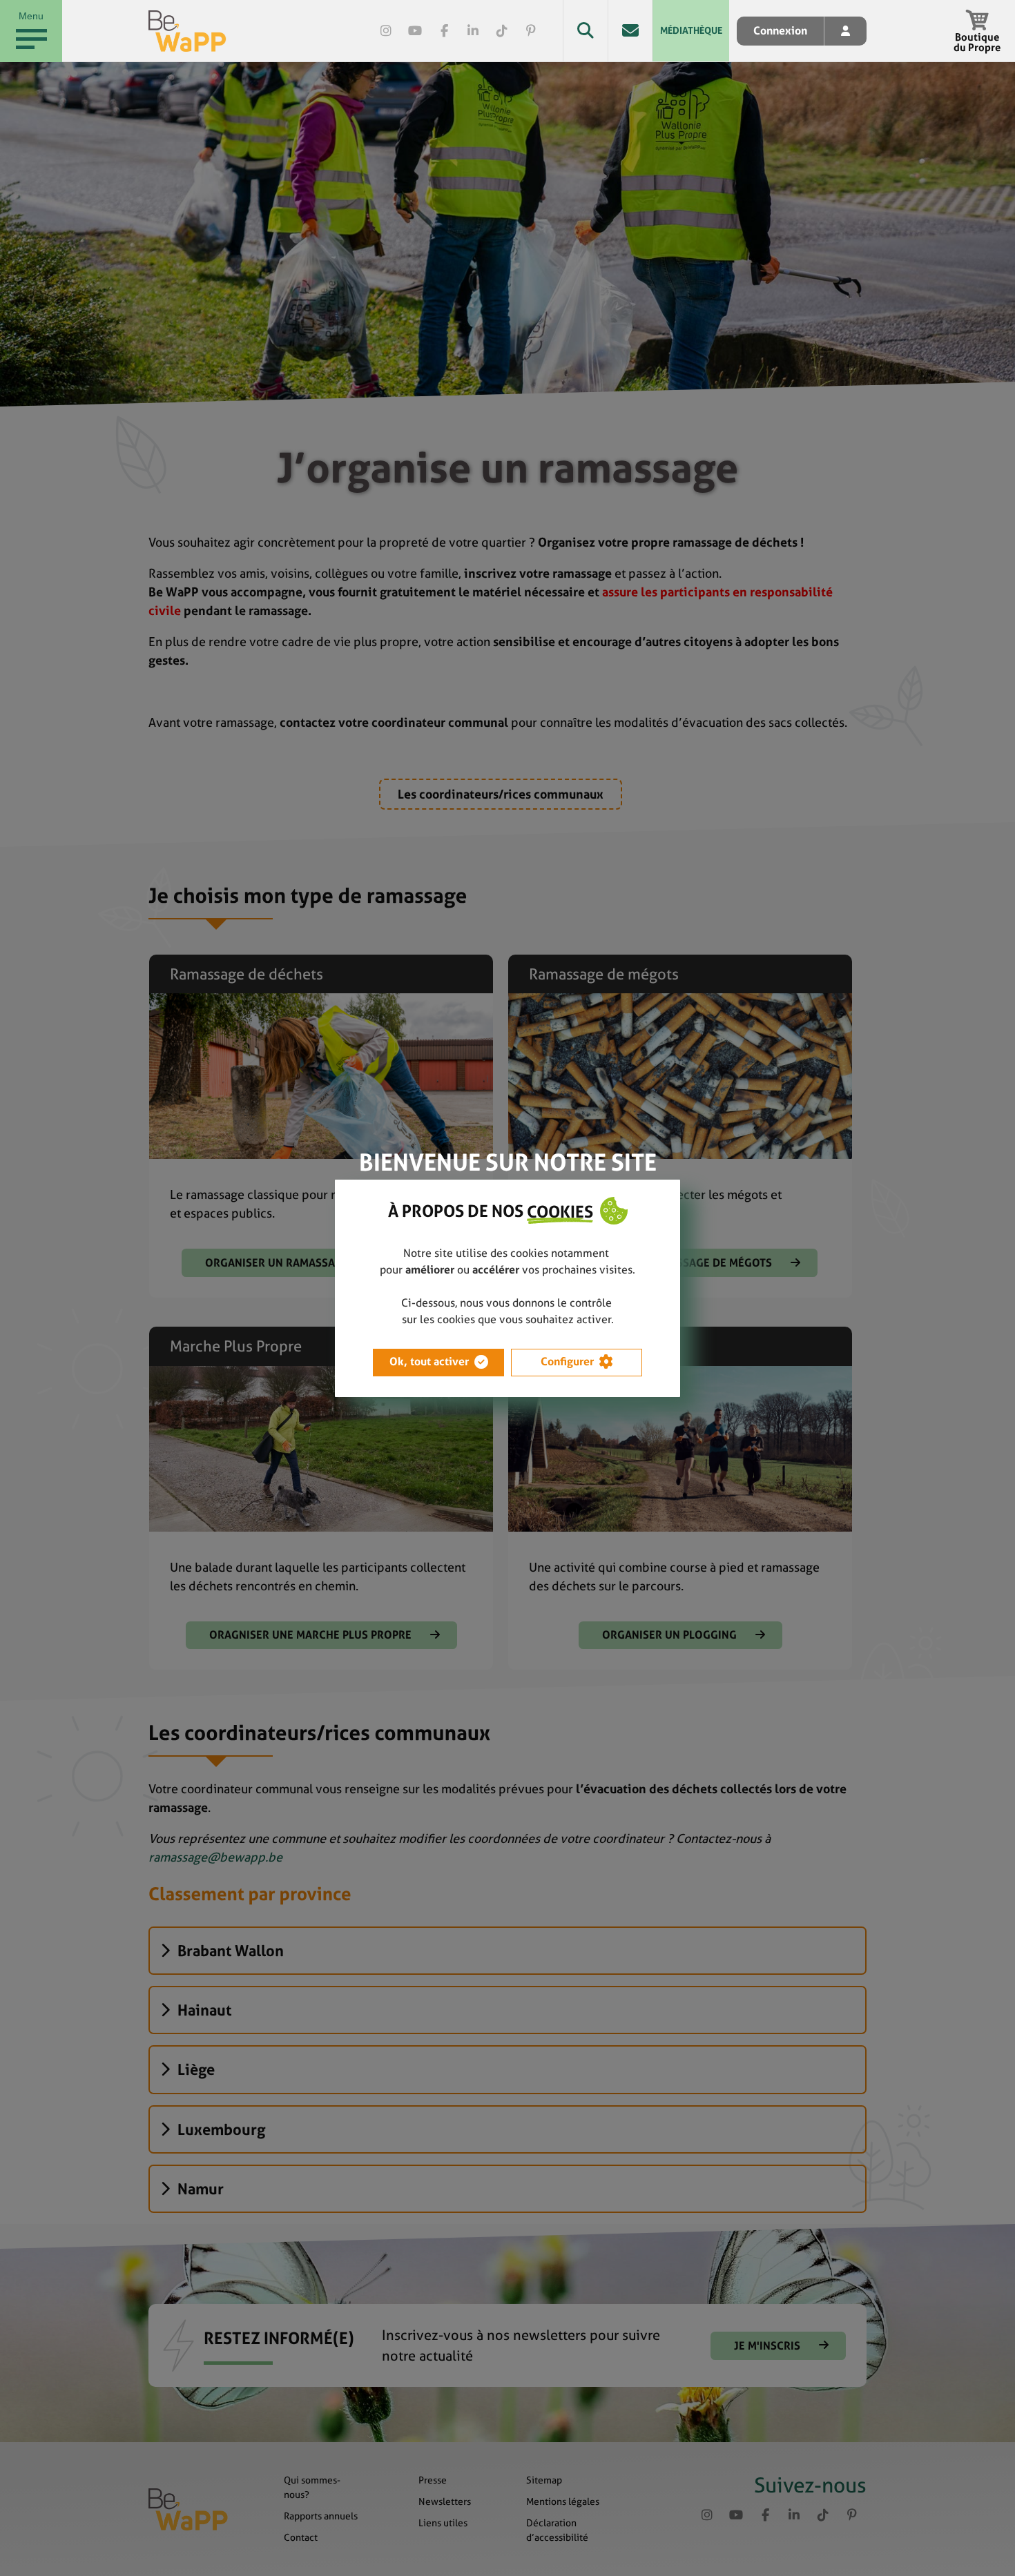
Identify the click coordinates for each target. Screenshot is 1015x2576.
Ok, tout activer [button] (429, 1362)
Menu (31, 16)
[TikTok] (502, 31)
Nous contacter (630, 31)
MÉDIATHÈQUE (691, 30)
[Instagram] (386, 31)
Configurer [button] (567, 1362)
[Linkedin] (473, 31)
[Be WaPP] (187, 31)
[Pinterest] (531, 31)
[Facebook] (444, 31)
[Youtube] (415, 31)
